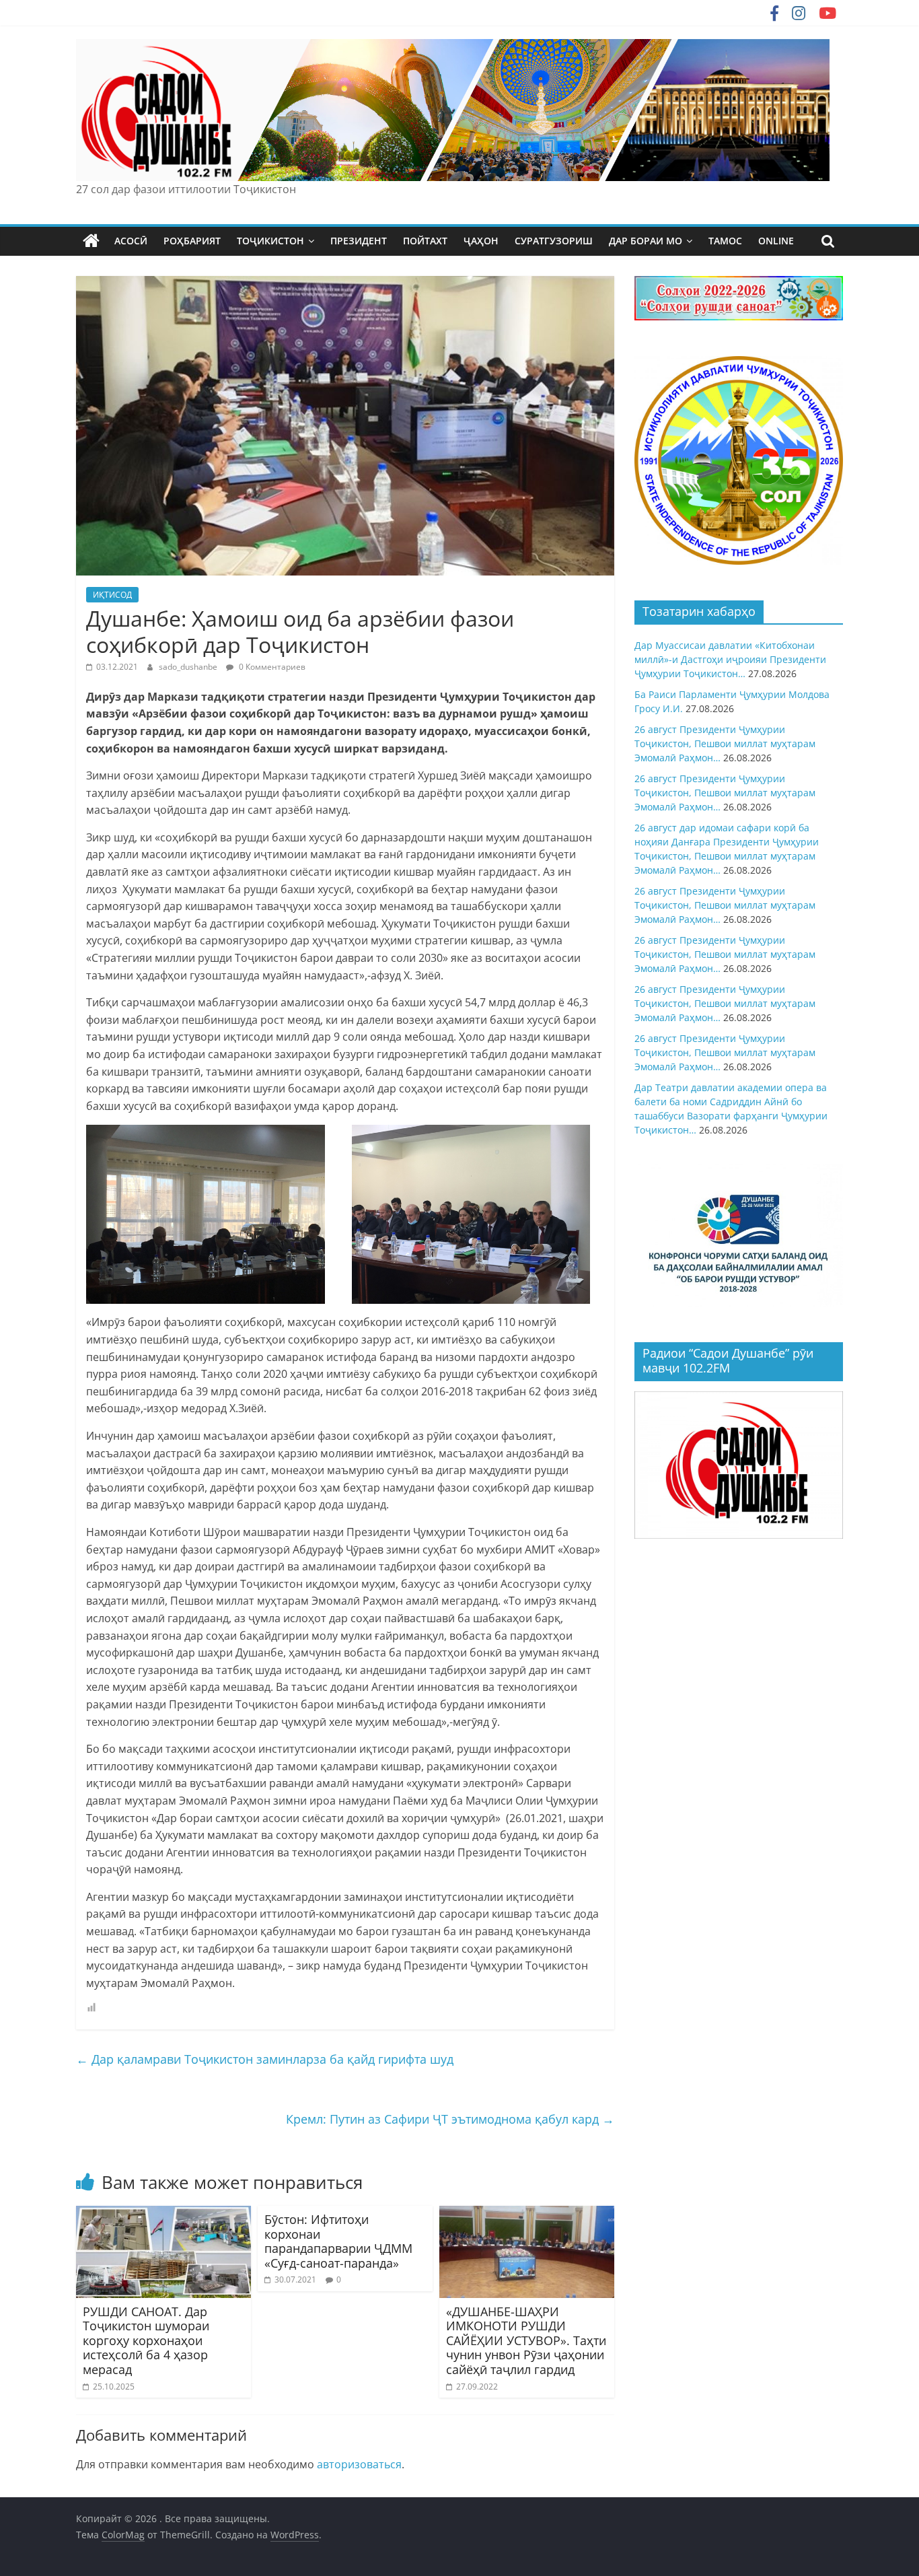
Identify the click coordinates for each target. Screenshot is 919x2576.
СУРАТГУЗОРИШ (554, 241)
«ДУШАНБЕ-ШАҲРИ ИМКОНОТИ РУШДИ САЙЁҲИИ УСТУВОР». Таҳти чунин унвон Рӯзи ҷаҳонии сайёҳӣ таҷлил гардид (526, 2340)
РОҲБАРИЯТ (192, 241)
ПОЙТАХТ (425, 241)
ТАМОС (725, 241)
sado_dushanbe (189, 667)
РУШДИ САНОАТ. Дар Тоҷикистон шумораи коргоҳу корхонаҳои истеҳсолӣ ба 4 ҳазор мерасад (146, 2340)
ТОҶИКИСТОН (270, 241)
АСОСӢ (131, 241)
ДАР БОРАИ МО (646, 241)
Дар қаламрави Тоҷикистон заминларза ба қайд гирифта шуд (265, 2059)
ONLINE (776, 241)
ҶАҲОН (481, 241)
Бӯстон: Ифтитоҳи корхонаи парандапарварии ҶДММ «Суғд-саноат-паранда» (338, 2241)
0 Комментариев (271, 667)
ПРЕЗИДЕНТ (359, 241)
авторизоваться (359, 2464)
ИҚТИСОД (112, 595)
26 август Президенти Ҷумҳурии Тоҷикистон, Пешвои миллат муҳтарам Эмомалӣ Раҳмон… (725, 743)
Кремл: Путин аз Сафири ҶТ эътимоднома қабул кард (450, 2119)
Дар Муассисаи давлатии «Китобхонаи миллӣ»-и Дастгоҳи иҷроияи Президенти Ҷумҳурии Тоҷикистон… (730, 659)
